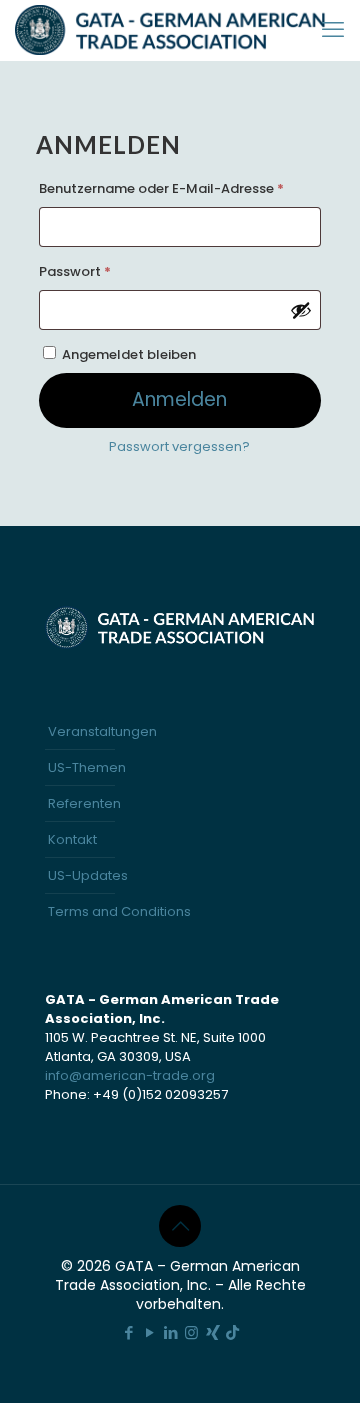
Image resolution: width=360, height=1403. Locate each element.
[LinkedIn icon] (170, 1332)
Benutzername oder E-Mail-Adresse (180, 188)
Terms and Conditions (119, 911)
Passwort (113, 271)
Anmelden (179, 399)
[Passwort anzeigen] (301, 310)
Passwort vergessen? (179, 446)
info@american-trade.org (130, 1075)
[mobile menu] (333, 30)
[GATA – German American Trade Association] (170, 30)
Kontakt (72, 839)
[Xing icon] (212, 1332)
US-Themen (87, 767)
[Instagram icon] (191, 1332)
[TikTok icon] (232, 1332)
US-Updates (88, 875)
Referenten (84, 803)
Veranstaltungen (102, 731)
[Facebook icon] (128, 1332)
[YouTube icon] (149, 1332)
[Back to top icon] (180, 1226)
